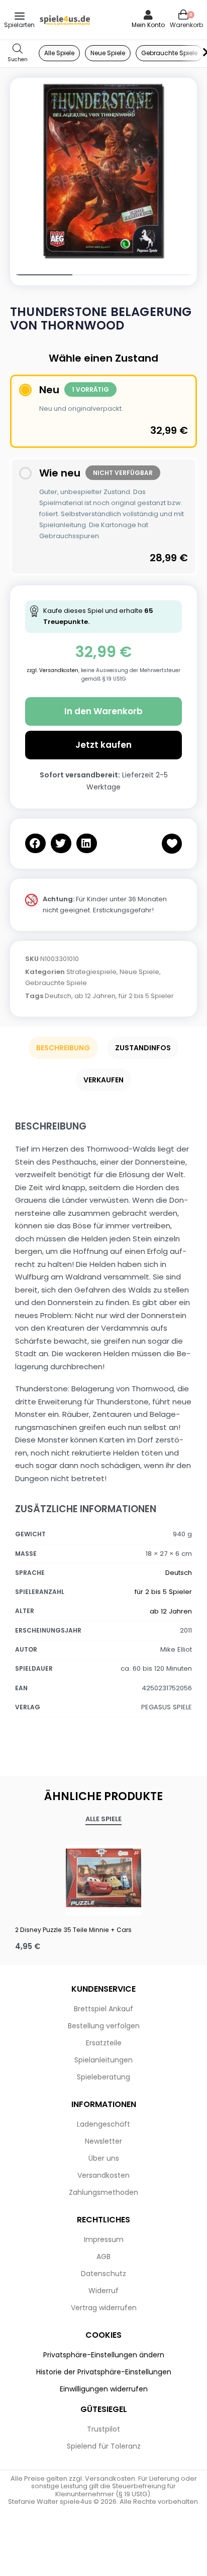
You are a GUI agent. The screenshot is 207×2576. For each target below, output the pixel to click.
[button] (35, 843)
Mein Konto (148, 25)
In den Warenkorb (103, 711)
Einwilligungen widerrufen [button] (104, 2389)
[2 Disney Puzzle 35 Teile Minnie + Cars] (103, 1878)
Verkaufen (103, 1080)
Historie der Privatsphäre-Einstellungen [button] (104, 2372)
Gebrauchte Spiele (56, 983)
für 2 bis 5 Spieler (146, 996)
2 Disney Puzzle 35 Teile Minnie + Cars (73, 1930)
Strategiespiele (91, 972)
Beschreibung (63, 1048)
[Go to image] (41, 275)
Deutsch (58, 996)
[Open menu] (20, 16)
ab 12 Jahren (95, 996)
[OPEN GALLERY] (103, 171)
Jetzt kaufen (103, 745)
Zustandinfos (143, 1048)
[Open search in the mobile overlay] (18, 53)
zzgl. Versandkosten (53, 670)
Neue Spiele (139, 972)
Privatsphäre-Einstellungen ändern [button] (104, 2355)
